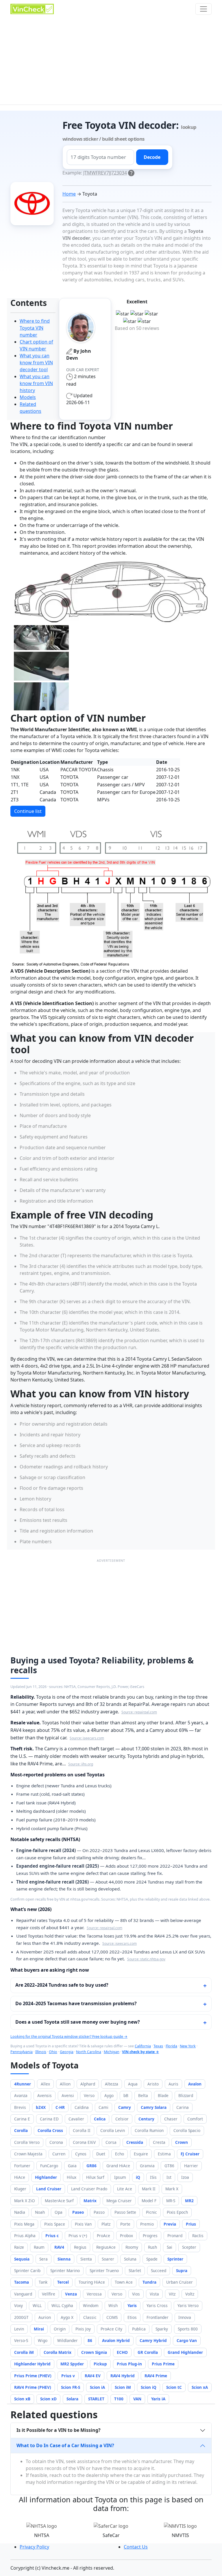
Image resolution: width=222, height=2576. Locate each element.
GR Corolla (148, 2352)
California (143, 2046)
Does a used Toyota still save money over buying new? (78, 2022)
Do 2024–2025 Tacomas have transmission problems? (76, 2003)
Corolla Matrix (58, 2352)
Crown (182, 2142)
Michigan (112, 2052)
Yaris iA (158, 2399)
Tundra (149, 2282)
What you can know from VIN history (36, 383)
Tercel (63, 2282)
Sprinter (175, 2259)
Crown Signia (94, 2352)
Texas (158, 2046)
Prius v (68, 2376)
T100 (119, 2399)
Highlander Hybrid (32, 2364)
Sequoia (22, 2259)
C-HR (60, 2107)
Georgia (67, 2052)
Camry (125, 2107)
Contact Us (136, 2547)
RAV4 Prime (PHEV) (33, 2387)
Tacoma (22, 2282)
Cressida (135, 2142)
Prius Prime (163, 2364)
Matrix (90, 2201)
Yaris (132, 2305)
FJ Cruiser (190, 2154)
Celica (100, 2119)
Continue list (28, 811)
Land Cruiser (49, 2189)
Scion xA (200, 2387)
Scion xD (48, 2399)
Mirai (39, 2329)
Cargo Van (187, 2340)
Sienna (64, 2259)
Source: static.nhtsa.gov (146, 1959)
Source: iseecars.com (87, 1738)
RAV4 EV (93, 2376)
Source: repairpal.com (139, 1712)
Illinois (41, 2052)
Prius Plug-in (129, 2364)
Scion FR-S (71, 2387)
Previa (170, 2224)
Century (146, 2119)
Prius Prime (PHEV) (33, 2376)
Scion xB (22, 2399)
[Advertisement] (111, 61)
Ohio (53, 2052)
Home (69, 194)
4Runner (23, 2084)
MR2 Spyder (72, 2364)
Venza (71, 2294)
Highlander (46, 2177)
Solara (72, 2399)
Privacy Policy (34, 2547)
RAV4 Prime (156, 2376)
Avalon (195, 2084)
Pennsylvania (22, 2052)
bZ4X (41, 2107)
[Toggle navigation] (203, 9)
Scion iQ (149, 2387)
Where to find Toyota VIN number (35, 328)
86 (90, 2340)
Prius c (52, 2236)
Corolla (21, 2130)
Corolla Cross (50, 2130)
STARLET (96, 2399)
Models (28, 397)
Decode (152, 157)
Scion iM (123, 2387)
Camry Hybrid (153, 2340)
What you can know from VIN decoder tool (36, 363)
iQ (138, 2177)
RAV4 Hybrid (123, 2376)
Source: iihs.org (81, 1764)
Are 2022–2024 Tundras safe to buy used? (62, 1985)
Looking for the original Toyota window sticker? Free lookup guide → (69, 2037)
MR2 (189, 2201)
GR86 (91, 2166)
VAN (137, 2399)
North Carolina (89, 2052)
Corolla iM (24, 2352)
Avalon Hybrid (116, 2340)
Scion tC (174, 2387)
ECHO (122, 2352)
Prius (191, 2224)
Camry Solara (154, 2107)
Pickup (100, 2364)
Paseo (78, 2212)
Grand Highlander (185, 2352)
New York (188, 2046)
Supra (182, 2271)
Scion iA (97, 2387)
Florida (171, 2046)
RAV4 (59, 2247)
